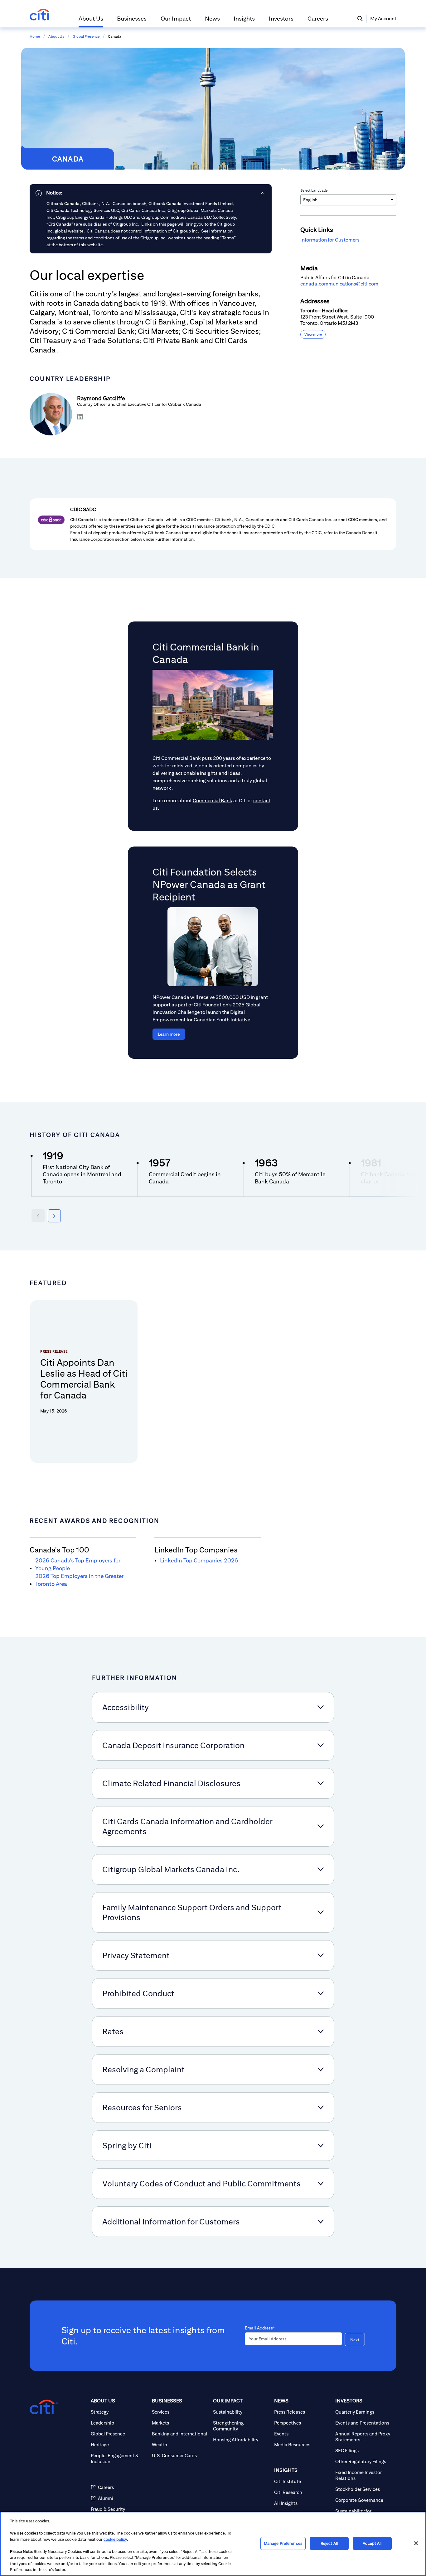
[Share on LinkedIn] (80, 417)
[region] (213, 2544)
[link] (151, 193)
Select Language (314, 190)
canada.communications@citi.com (339, 284)
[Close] (416, 2543)
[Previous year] (38, 1216)
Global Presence (86, 36)
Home (35, 36)
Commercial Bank (213, 801)
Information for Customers (330, 240)
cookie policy (115, 2539)
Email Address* (260, 2328)
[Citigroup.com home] (44, 2407)
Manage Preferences (283, 2543)
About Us (56, 36)
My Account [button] (383, 19)
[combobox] (348, 200)
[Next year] (54, 1216)
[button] (91, 21)
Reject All (329, 2543)
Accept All (372, 2543)
